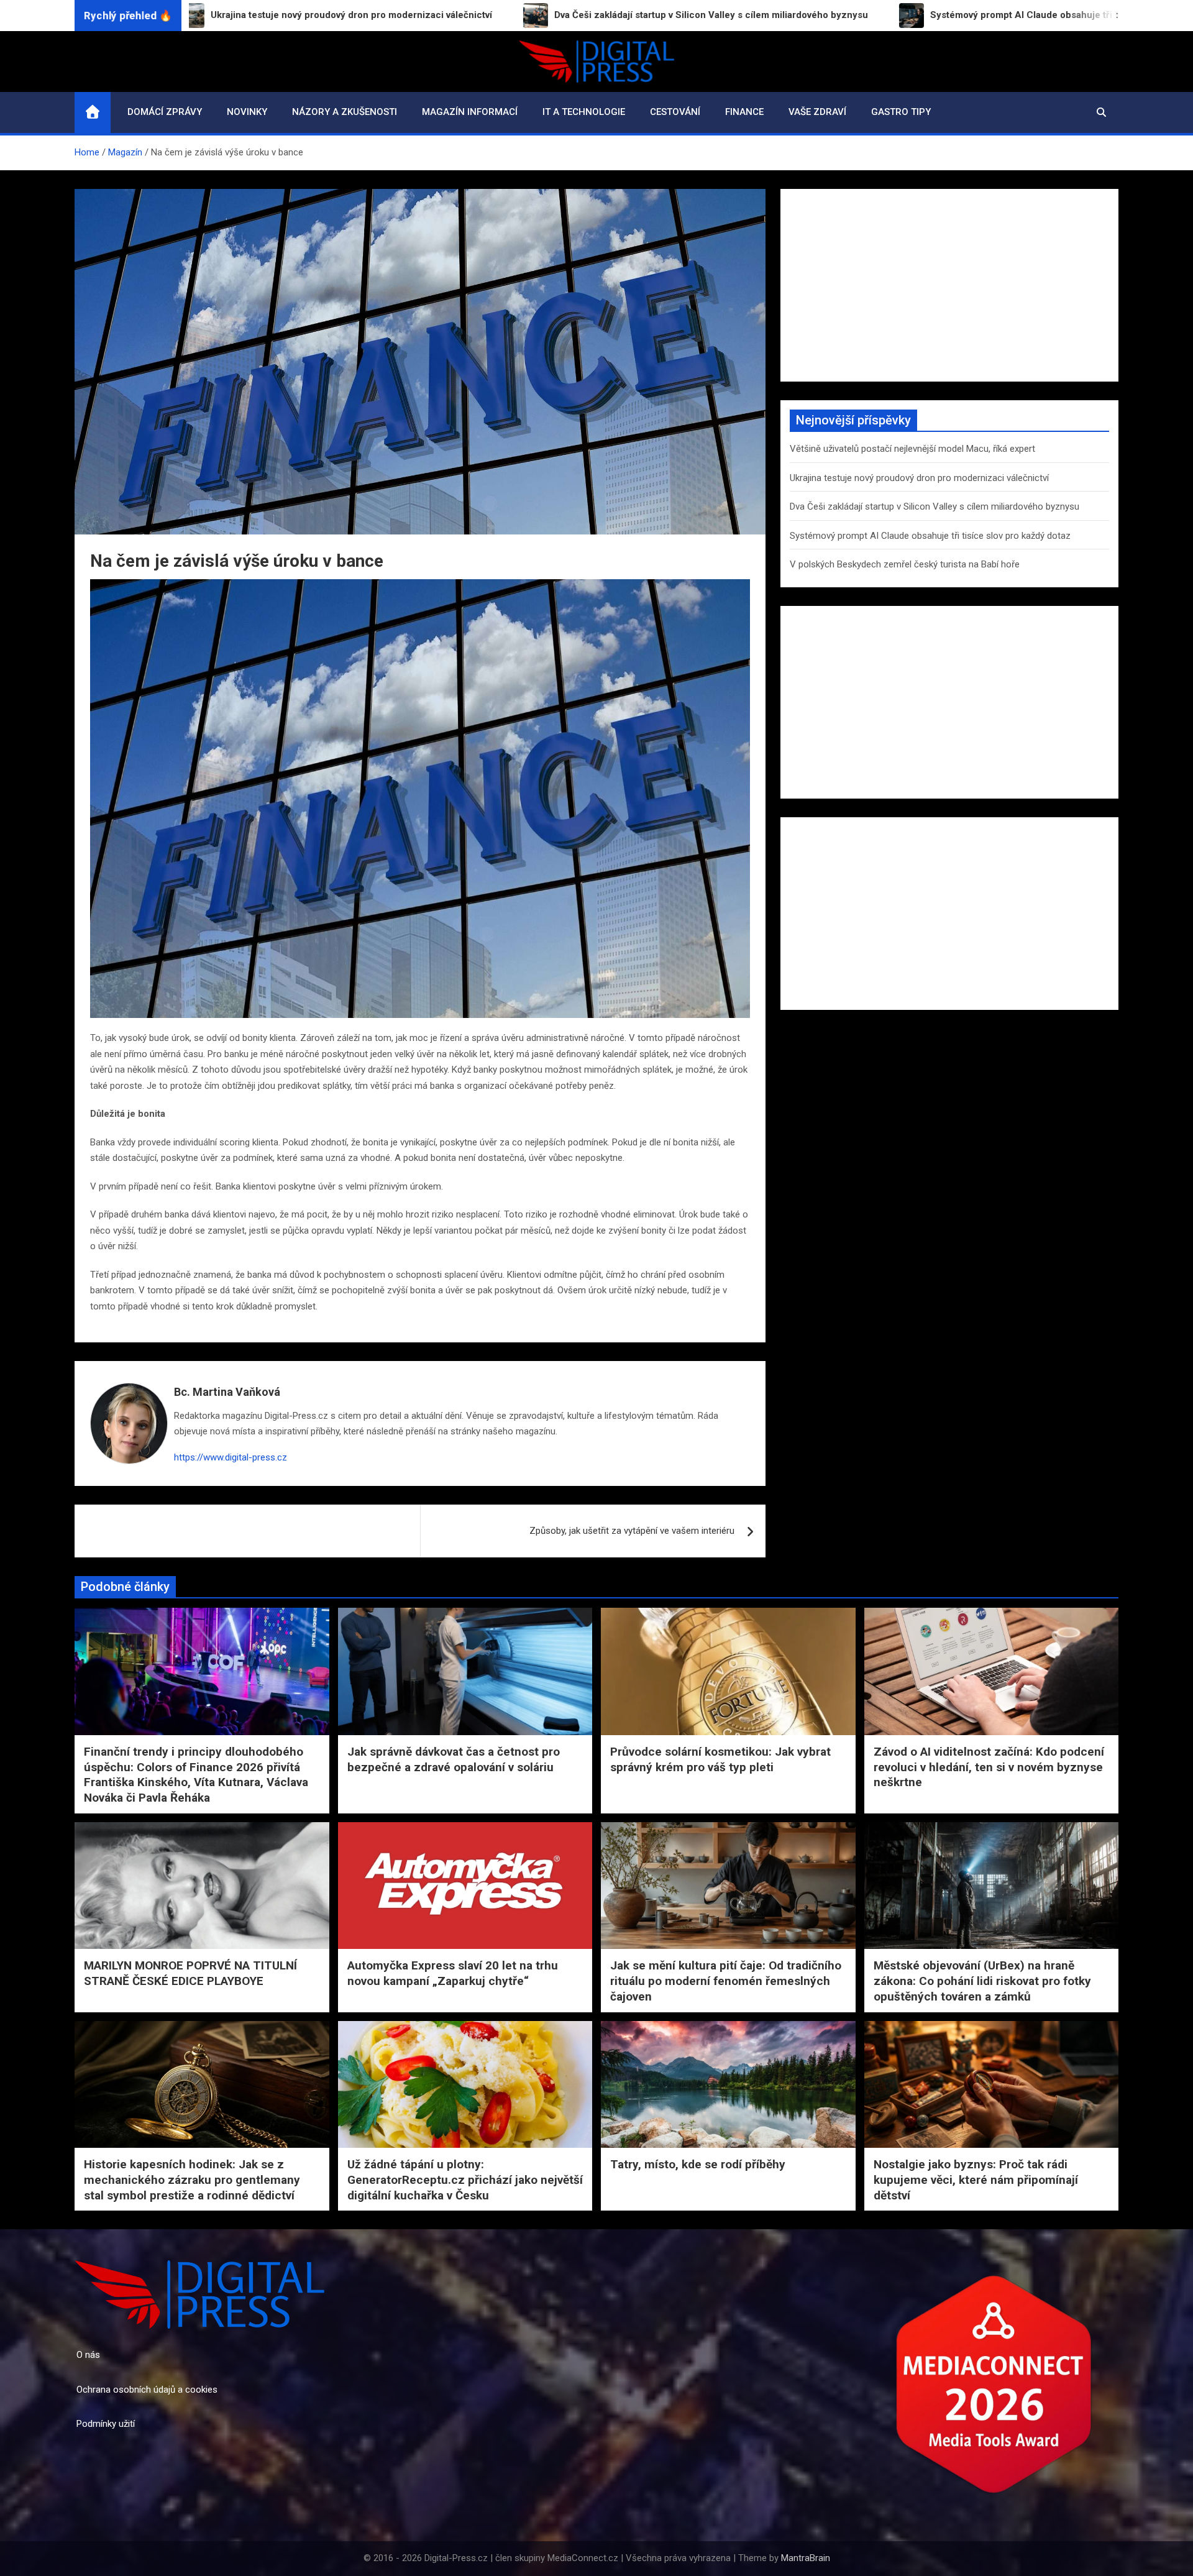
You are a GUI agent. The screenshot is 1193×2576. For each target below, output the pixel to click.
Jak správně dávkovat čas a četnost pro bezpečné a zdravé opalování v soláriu (454, 1759)
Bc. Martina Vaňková (227, 1392)
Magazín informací (470, 112)
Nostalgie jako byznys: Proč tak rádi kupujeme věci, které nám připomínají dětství (976, 2180)
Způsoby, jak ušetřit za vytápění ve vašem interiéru (632, 1531)
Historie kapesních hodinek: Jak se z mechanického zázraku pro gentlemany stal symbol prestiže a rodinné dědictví (192, 2180)
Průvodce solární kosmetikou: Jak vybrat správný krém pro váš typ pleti (720, 1759)
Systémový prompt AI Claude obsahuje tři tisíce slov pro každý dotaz (930, 536)
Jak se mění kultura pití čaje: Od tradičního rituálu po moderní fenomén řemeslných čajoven (726, 1981)
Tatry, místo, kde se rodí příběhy (698, 2164)
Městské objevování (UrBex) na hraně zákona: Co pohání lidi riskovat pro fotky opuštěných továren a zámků (982, 1981)
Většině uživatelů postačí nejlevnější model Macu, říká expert (912, 449)
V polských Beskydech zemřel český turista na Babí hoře (905, 564)
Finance (744, 112)
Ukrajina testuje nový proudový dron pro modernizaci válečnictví (919, 478)
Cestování (675, 112)
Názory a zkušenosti (345, 112)
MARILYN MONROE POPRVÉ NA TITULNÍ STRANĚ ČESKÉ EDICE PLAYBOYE (190, 1973)
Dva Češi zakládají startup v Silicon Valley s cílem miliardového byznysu (935, 506)
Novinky (247, 112)
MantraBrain (806, 2558)
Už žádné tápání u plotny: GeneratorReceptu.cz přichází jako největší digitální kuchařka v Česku (465, 2180)
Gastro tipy (901, 112)
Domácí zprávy (165, 112)
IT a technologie (584, 112)
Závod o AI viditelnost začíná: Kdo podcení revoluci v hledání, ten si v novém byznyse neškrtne (989, 1767)
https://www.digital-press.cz (231, 1457)
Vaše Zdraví (817, 112)
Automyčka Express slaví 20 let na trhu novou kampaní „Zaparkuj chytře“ (453, 1973)
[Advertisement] (949, 285)
